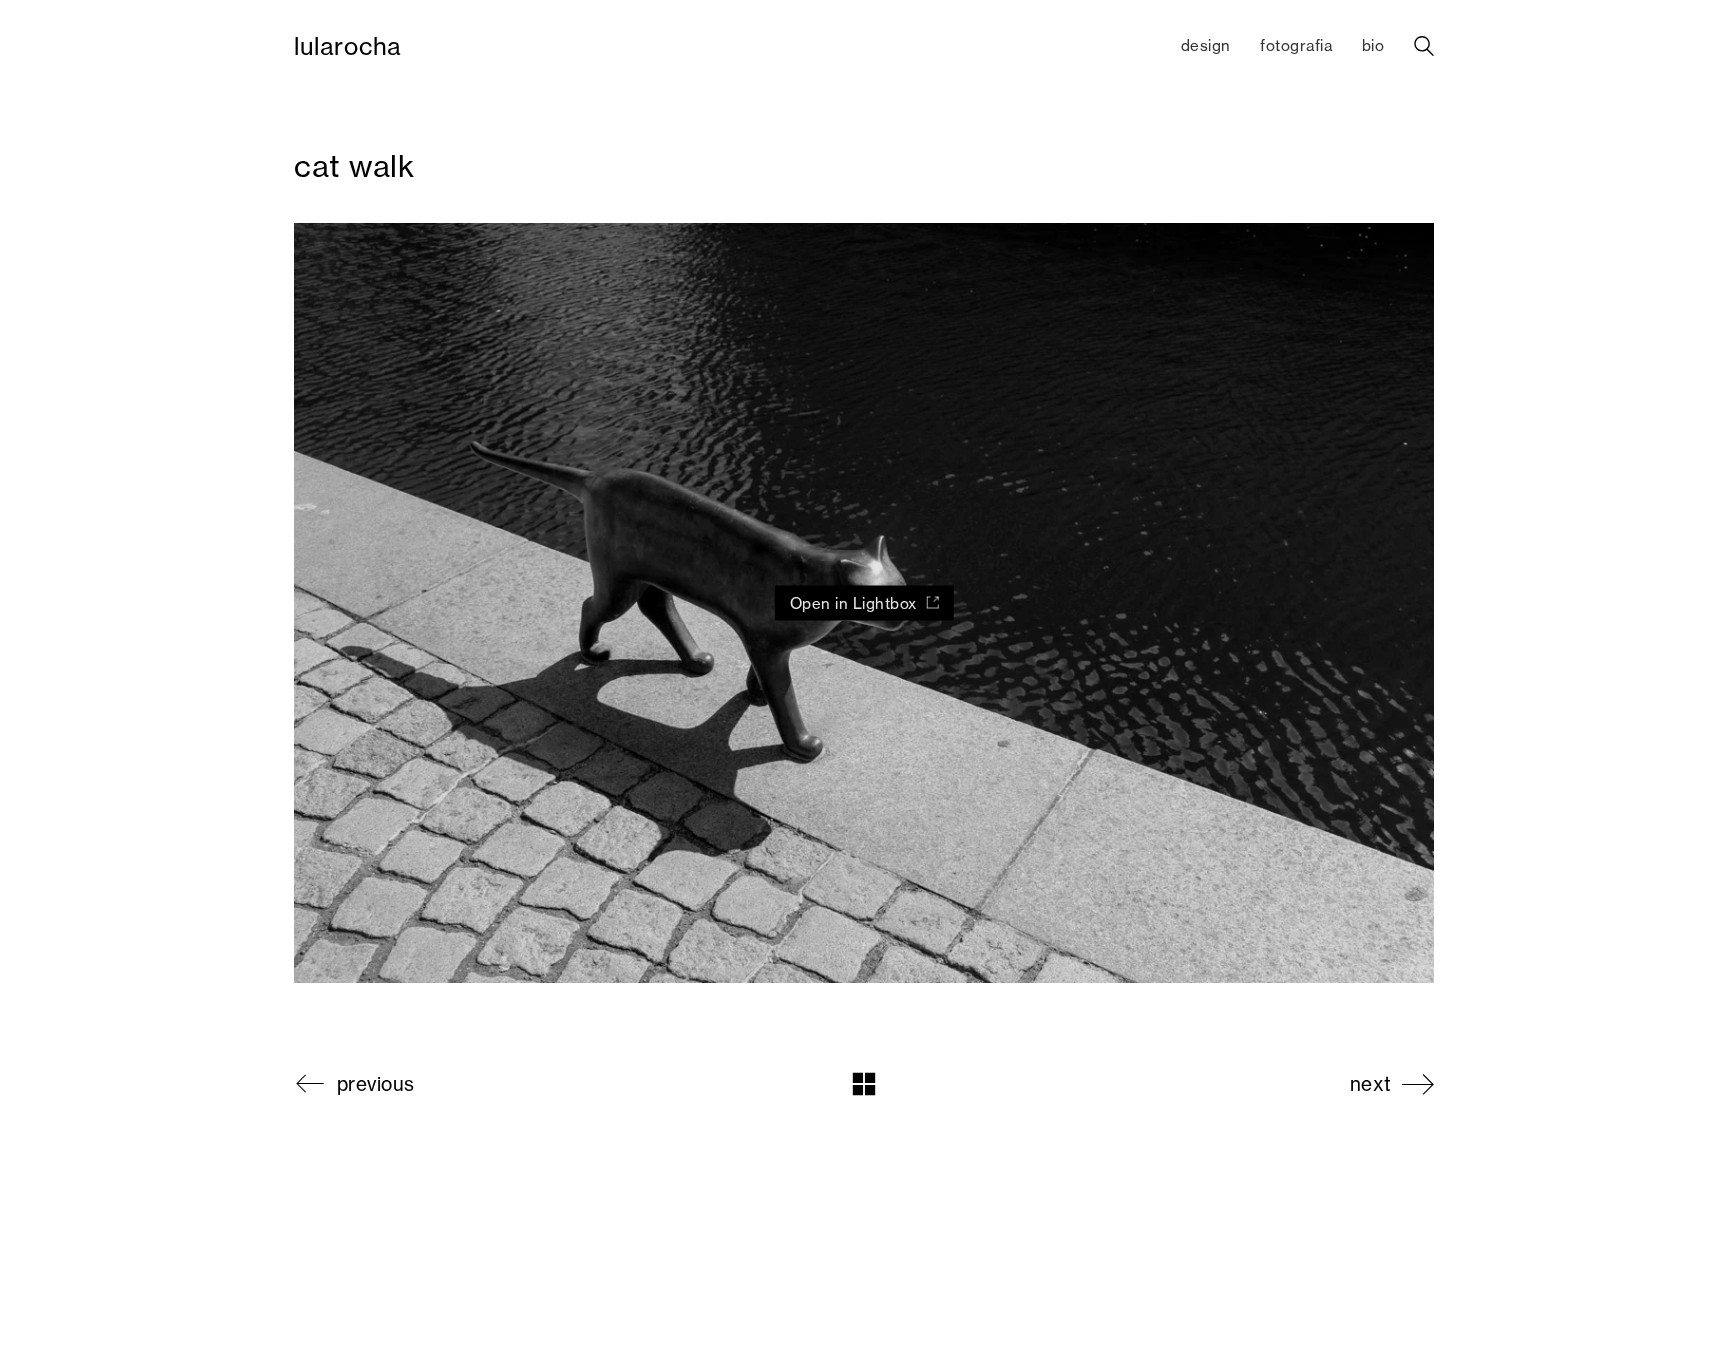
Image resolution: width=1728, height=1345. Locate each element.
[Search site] (1424, 48)
